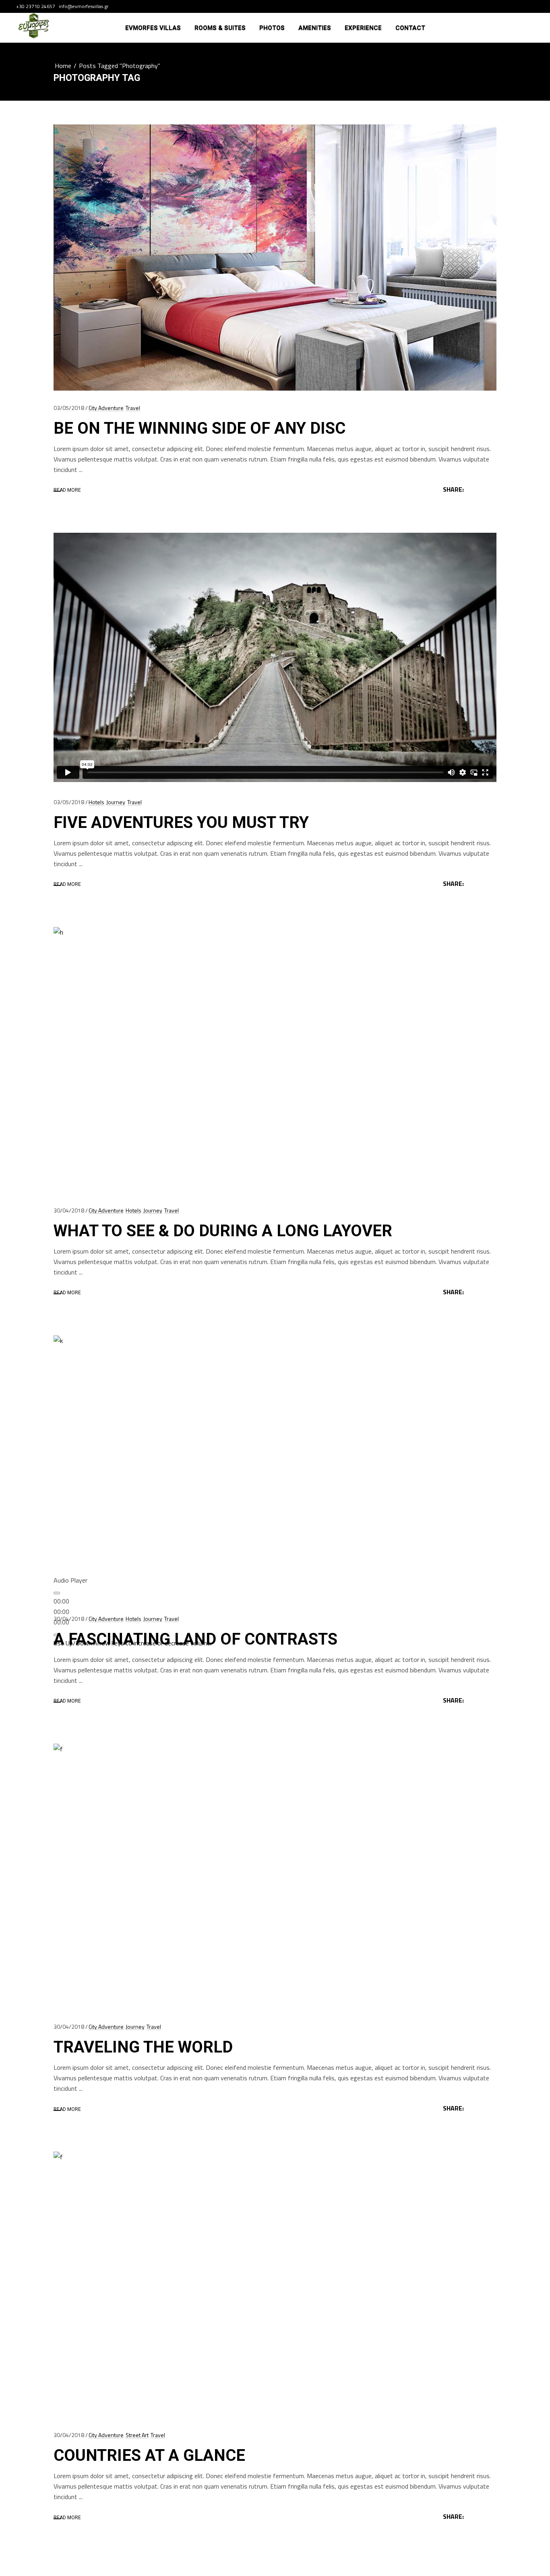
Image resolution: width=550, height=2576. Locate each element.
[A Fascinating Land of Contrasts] (275, 1468)
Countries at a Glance (149, 2455)
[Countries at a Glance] (275, 2285)
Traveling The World (143, 2047)
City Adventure (106, 408)
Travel (133, 408)
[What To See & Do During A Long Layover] (275, 1060)
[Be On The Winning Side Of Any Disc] (275, 258)
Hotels (96, 802)
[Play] (57, 1593)
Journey (116, 802)
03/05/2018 (69, 408)
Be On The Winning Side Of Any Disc (200, 428)
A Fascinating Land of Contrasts (195, 1639)
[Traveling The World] (275, 1877)
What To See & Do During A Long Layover (223, 1231)
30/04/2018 (69, 1210)
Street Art (137, 2435)
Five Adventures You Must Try (181, 822)
